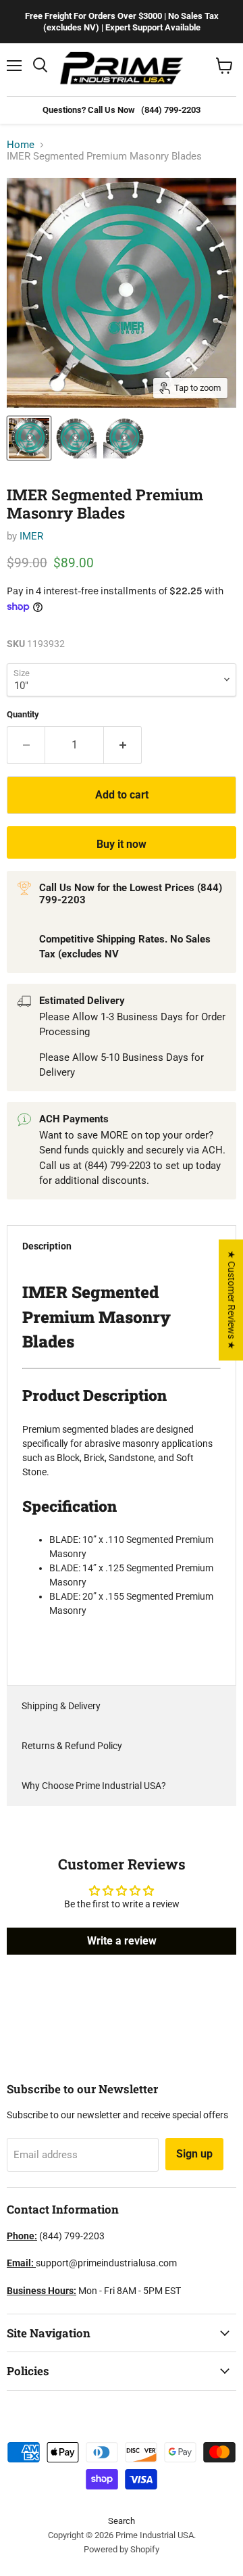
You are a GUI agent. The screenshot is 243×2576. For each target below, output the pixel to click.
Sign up (194, 2154)
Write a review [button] (122, 1941)
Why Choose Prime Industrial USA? (94, 1786)
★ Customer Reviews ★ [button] (232, 1300)
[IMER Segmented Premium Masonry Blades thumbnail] (29, 438)
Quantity (23, 714)
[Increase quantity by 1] (123, 745)
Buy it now (122, 844)
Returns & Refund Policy (72, 1746)
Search (122, 2521)
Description (47, 1246)
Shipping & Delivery (61, 1706)
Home (21, 145)
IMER (31, 536)
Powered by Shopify (122, 2549)
